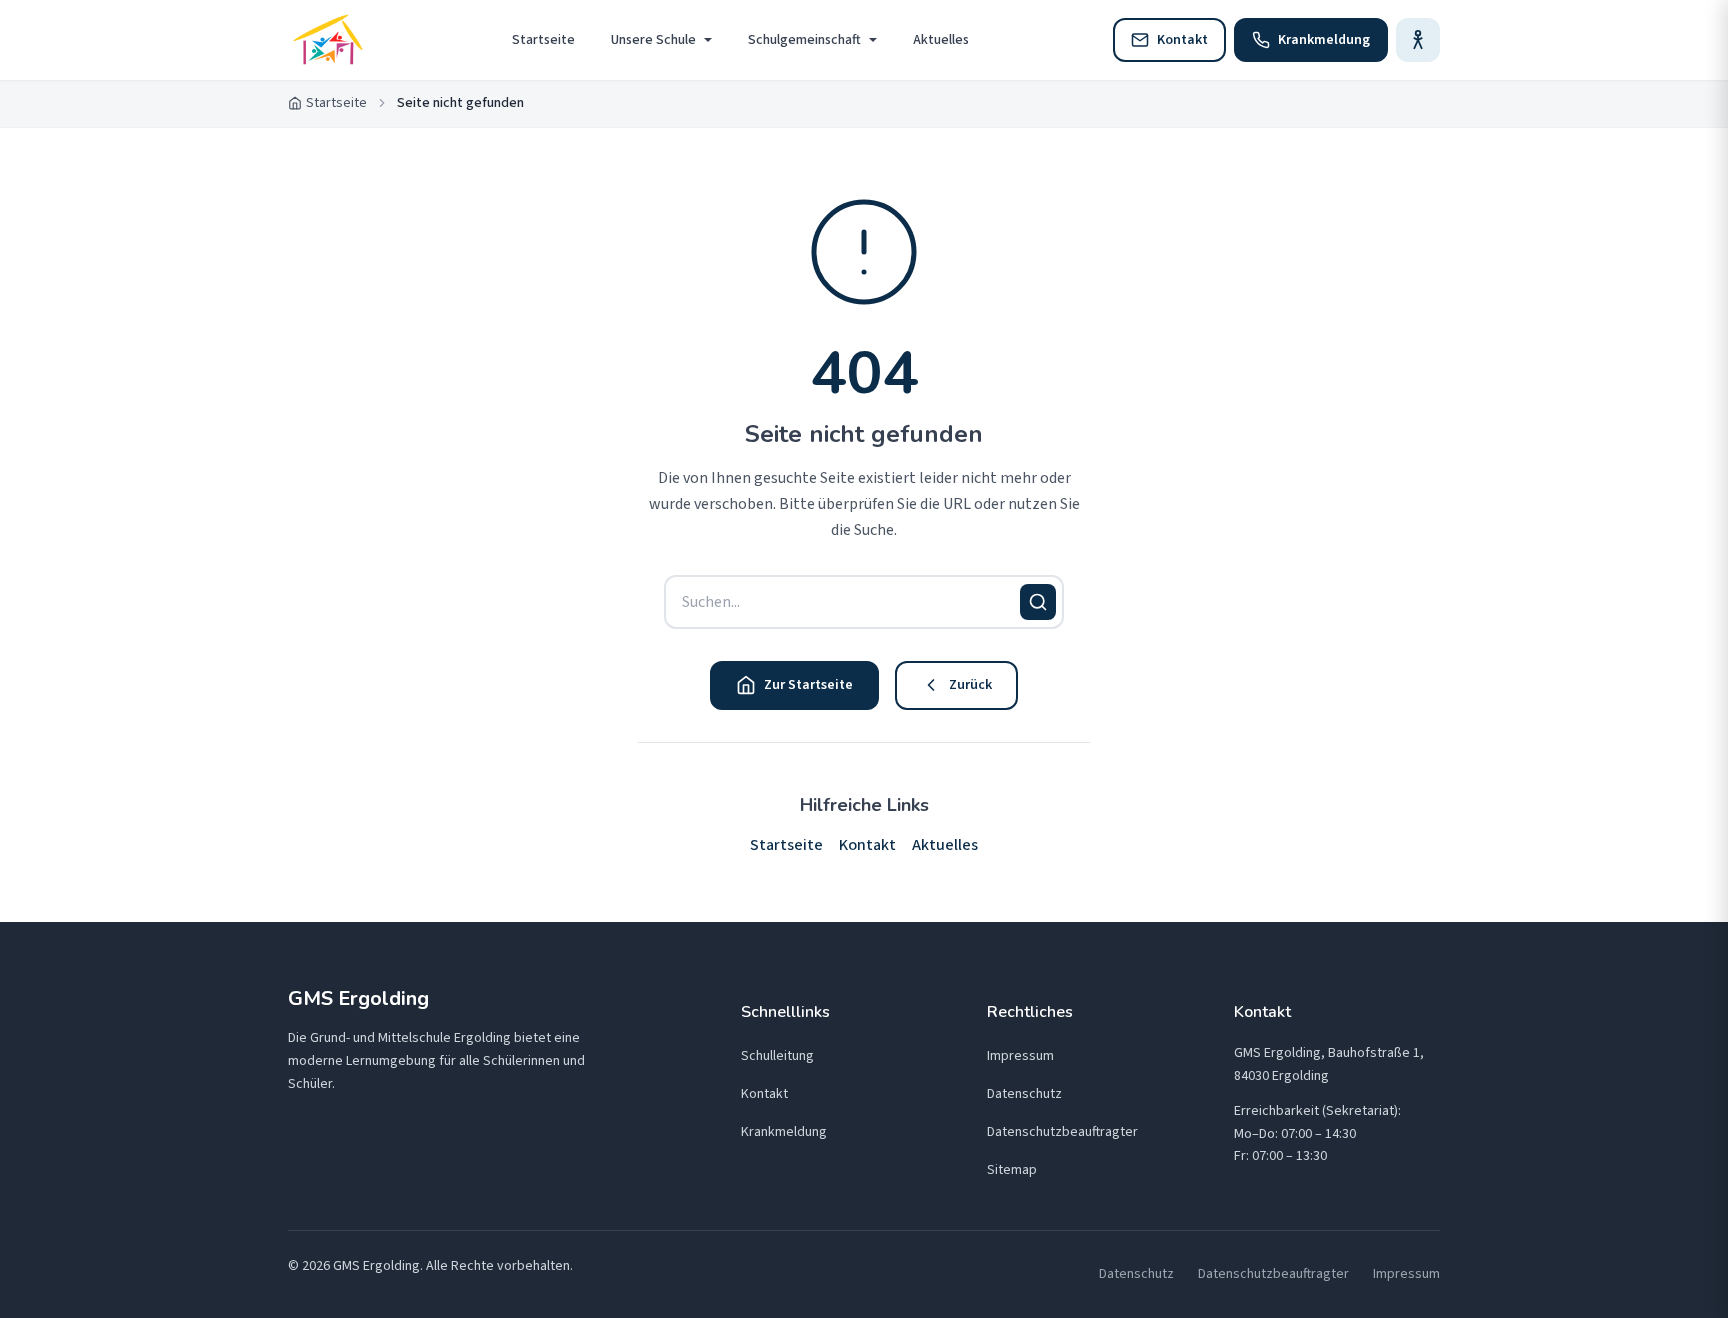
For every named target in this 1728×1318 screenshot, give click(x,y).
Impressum (1020, 1056)
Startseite (543, 40)
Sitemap (1012, 1170)
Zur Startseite (808, 685)
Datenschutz (1024, 1094)
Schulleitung (777, 1056)
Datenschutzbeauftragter (1062, 1132)
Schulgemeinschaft (804, 40)
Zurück (970, 685)
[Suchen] (1038, 602)
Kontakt (867, 845)
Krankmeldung (784, 1132)
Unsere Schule (653, 40)
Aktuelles (941, 40)
